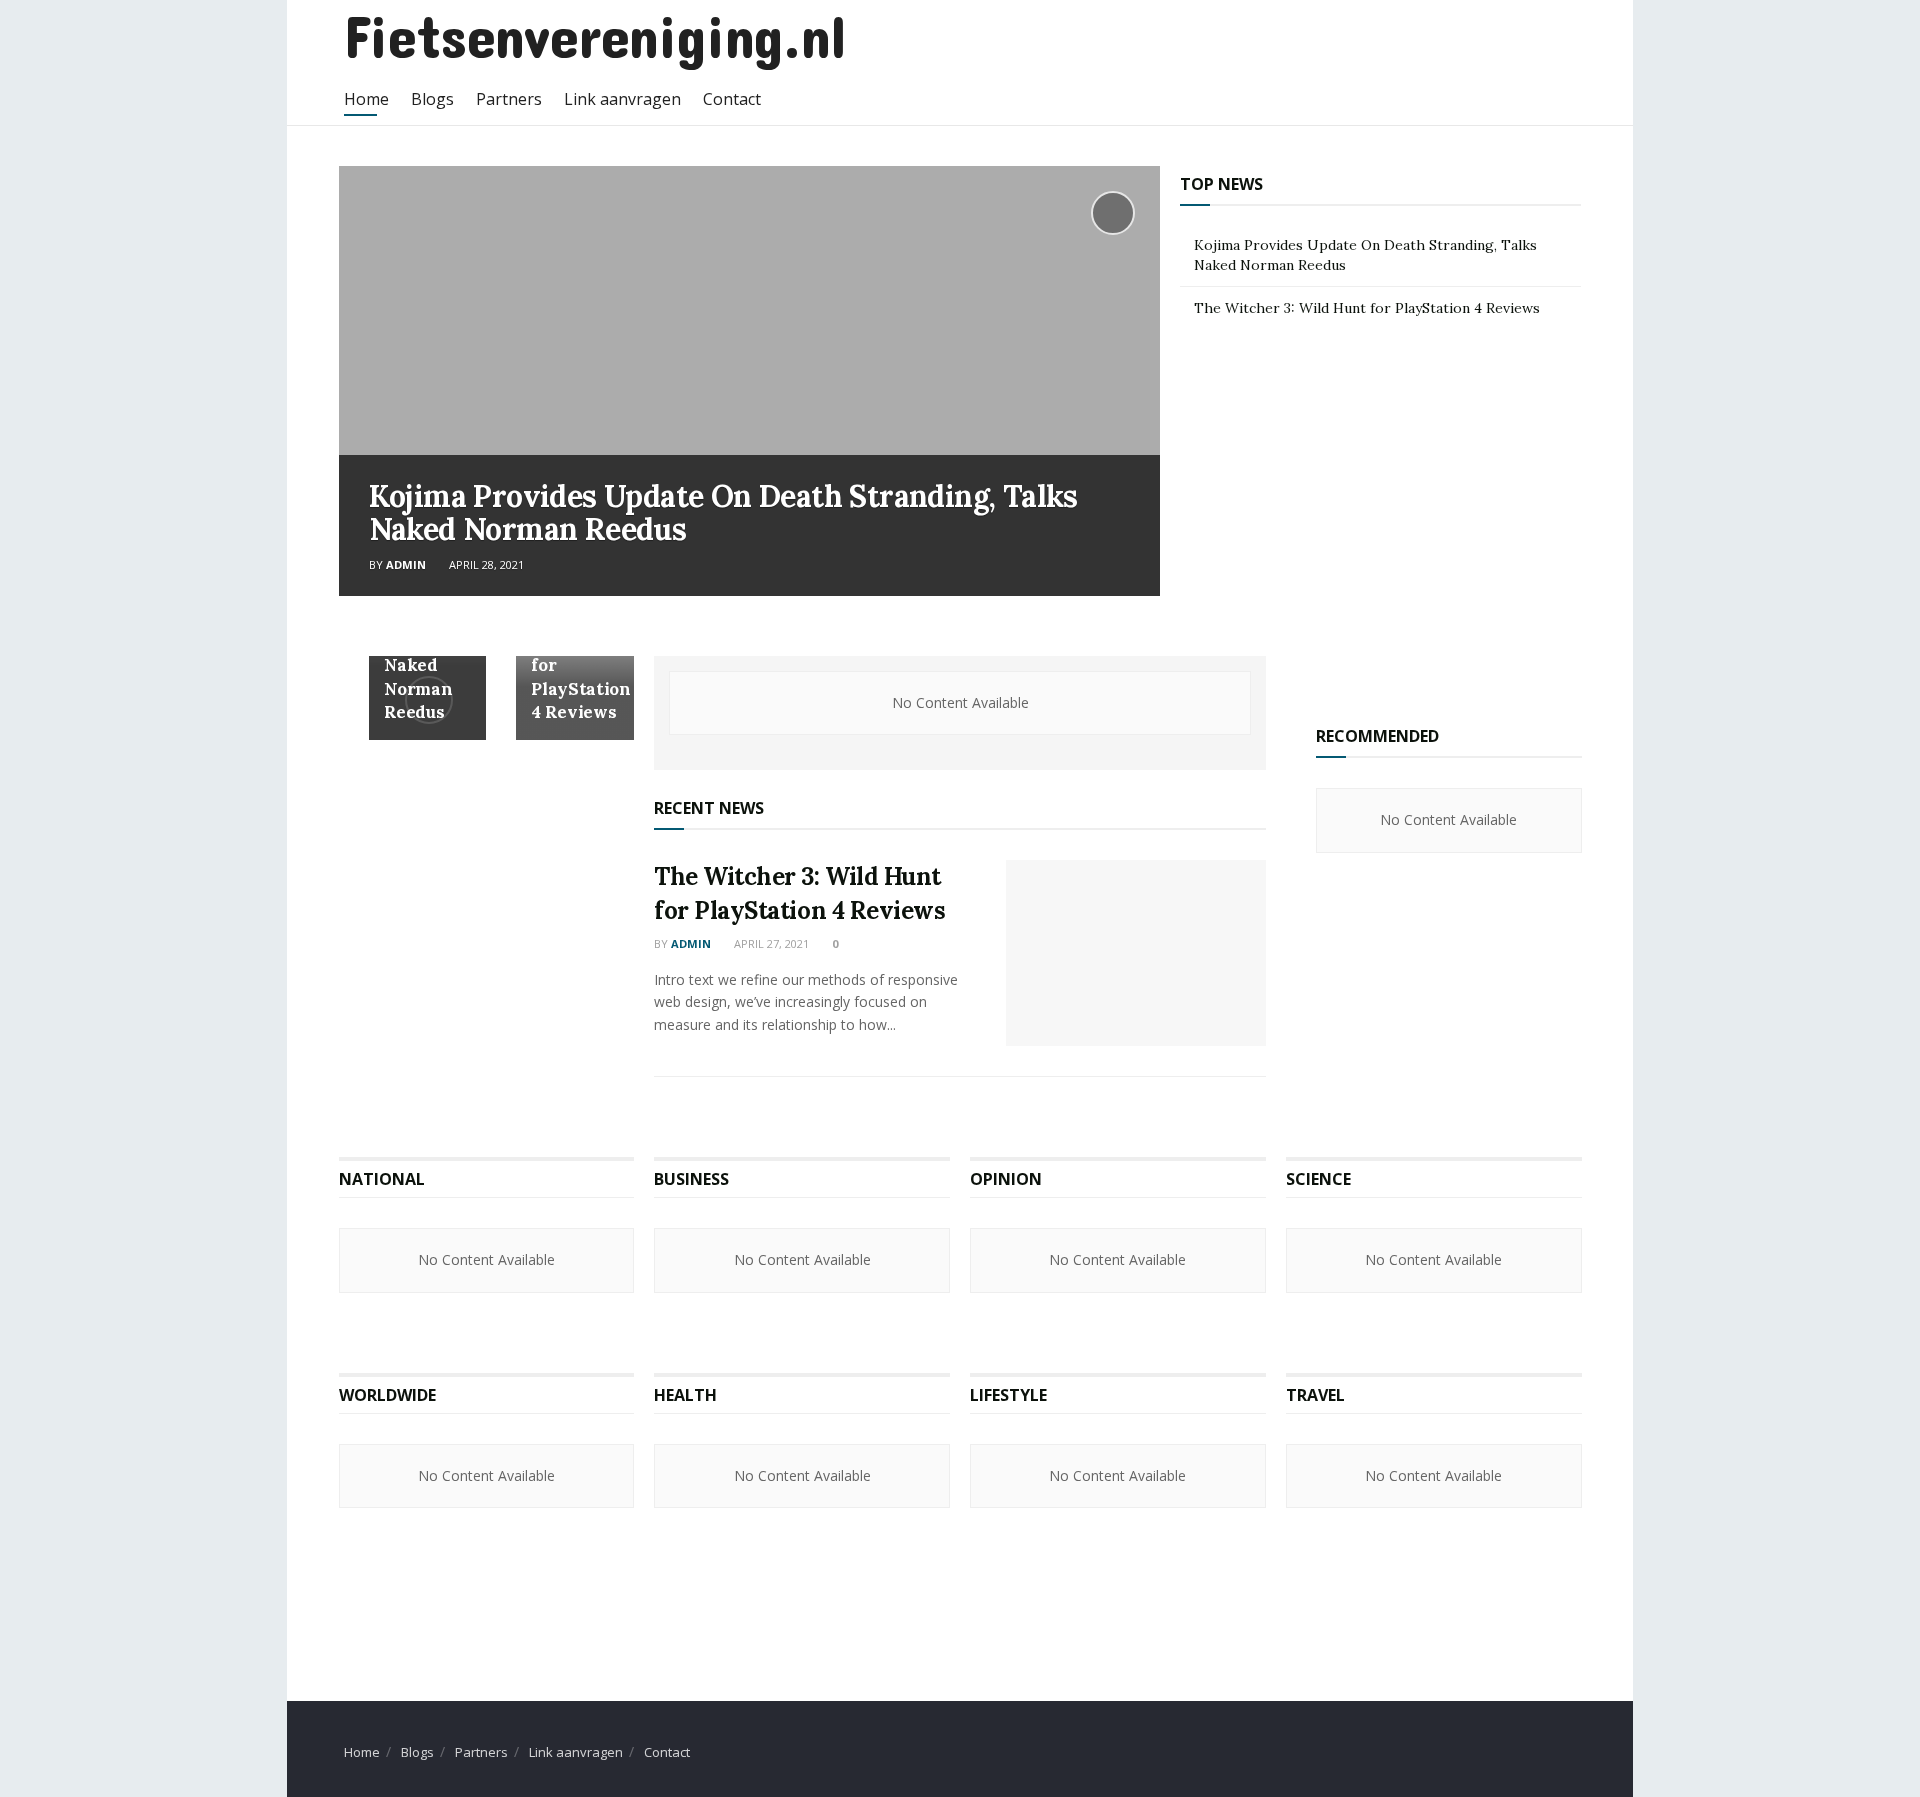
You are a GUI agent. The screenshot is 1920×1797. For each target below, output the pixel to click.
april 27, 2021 (770, 943)
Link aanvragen (622, 99)
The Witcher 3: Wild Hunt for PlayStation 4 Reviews (1367, 308)
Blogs (432, 99)
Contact (732, 99)
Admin (406, 564)
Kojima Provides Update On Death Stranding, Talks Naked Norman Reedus (723, 512)
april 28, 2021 (485, 564)
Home (366, 99)
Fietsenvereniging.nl (595, 35)
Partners (509, 99)
